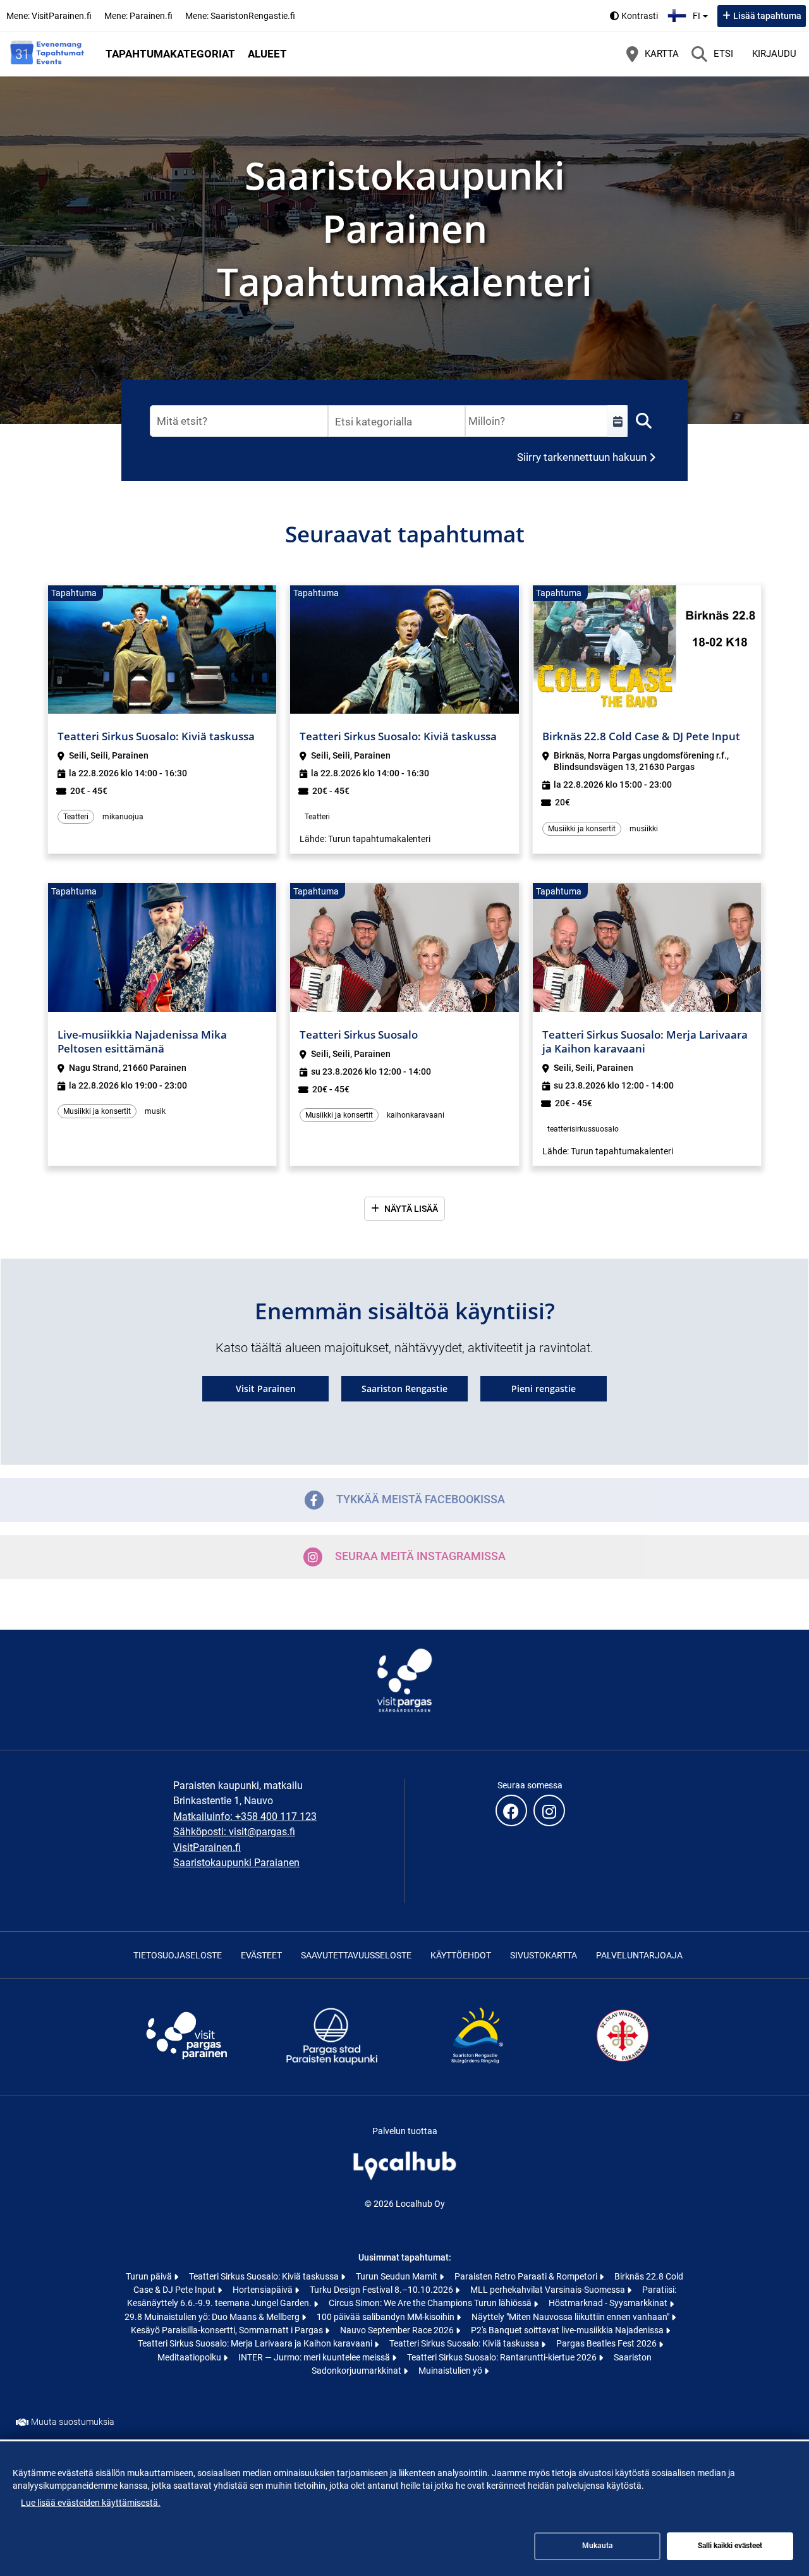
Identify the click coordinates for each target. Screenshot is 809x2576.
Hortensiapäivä (264, 2290)
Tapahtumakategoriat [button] (170, 54)
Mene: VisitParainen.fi (49, 16)
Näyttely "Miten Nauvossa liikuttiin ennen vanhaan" (571, 2317)
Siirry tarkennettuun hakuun (582, 457)
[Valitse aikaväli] (617, 421)
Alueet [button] (267, 54)
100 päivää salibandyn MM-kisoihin (386, 2317)
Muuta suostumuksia (73, 2422)
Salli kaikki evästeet (730, 2546)
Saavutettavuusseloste (356, 1955)
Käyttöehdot (461, 1955)
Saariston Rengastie (404, 1389)
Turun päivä (150, 2276)
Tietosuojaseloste (178, 1955)
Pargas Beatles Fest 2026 (607, 2343)
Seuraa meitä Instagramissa (420, 1556)
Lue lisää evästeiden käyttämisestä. (91, 2503)
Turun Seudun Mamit (398, 2276)
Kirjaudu (774, 54)
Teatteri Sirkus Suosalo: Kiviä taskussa (265, 2276)
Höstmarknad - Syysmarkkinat (609, 2303)
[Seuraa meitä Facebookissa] (511, 1810)
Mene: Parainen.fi (138, 16)
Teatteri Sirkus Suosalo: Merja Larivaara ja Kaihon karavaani (256, 2343)
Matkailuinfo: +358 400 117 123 (245, 1816)
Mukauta (598, 2546)
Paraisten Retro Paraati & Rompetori (527, 2276)
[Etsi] (643, 421)
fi (702, 12)
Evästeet (261, 1955)
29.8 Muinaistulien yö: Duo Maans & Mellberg (213, 2317)
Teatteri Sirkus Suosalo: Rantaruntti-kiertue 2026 (503, 2357)
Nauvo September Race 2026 (398, 2330)
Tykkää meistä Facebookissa (421, 1499)
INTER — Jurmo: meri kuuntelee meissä (315, 2357)
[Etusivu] (47, 54)
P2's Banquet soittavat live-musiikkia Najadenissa (568, 2330)
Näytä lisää (411, 1209)
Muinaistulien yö (451, 2371)
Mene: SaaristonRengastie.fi (240, 16)
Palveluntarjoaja (639, 1955)
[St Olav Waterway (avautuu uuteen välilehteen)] (623, 2064)
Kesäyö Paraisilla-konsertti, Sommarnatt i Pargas (228, 2330)
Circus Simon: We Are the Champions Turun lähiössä (431, 2303)
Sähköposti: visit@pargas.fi (234, 1832)
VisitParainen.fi (207, 1847)
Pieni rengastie (544, 1389)
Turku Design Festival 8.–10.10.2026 (382, 2290)
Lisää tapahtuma (767, 16)
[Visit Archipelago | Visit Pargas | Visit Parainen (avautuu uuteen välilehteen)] (186, 2064)
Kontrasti (640, 16)
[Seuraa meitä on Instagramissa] (549, 1810)
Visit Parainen (266, 1389)
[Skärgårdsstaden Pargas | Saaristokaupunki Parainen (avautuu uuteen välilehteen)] (332, 2064)
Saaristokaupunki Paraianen (236, 1863)
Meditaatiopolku (190, 2357)
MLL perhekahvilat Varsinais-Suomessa (549, 2290)
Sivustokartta (544, 1955)
